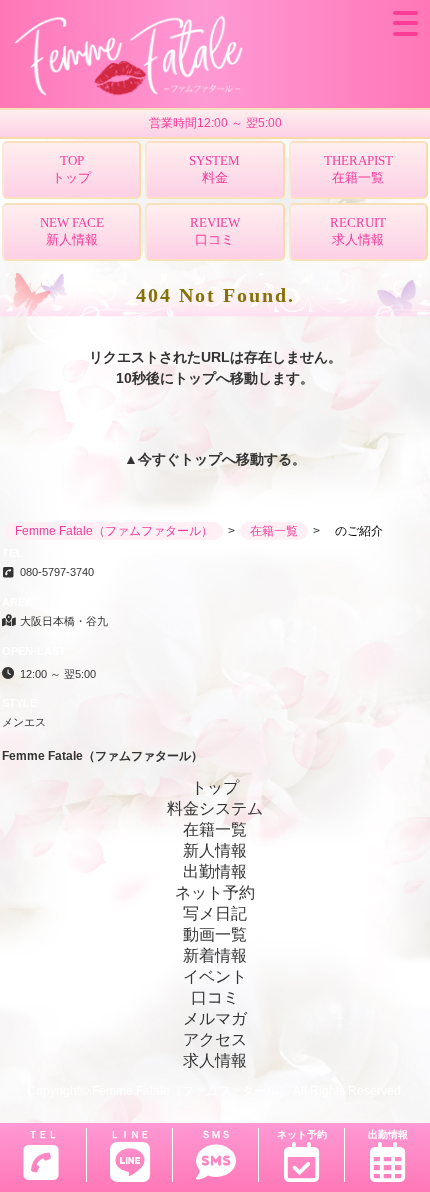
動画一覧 (215, 934)
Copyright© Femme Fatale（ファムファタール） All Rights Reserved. (215, 1091)
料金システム (215, 808)
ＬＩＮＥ (130, 1134)
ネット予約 (302, 1134)
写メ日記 (215, 913)
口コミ (215, 997)
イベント (215, 976)
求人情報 (215, 1060)
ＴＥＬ (43, 1134)
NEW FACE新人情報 (72, 231)
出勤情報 (388, 1134)
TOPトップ (71, 169)
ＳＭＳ (216, 1134)
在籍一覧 (215, 829)
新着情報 (215, 955)
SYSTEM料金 (214, 169)
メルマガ (215, 1018)
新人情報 (215, 850)
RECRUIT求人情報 (358, 231)
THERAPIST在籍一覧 (358, 169)
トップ (201, 459)
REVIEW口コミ (215, 231)
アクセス (215, 1039)
